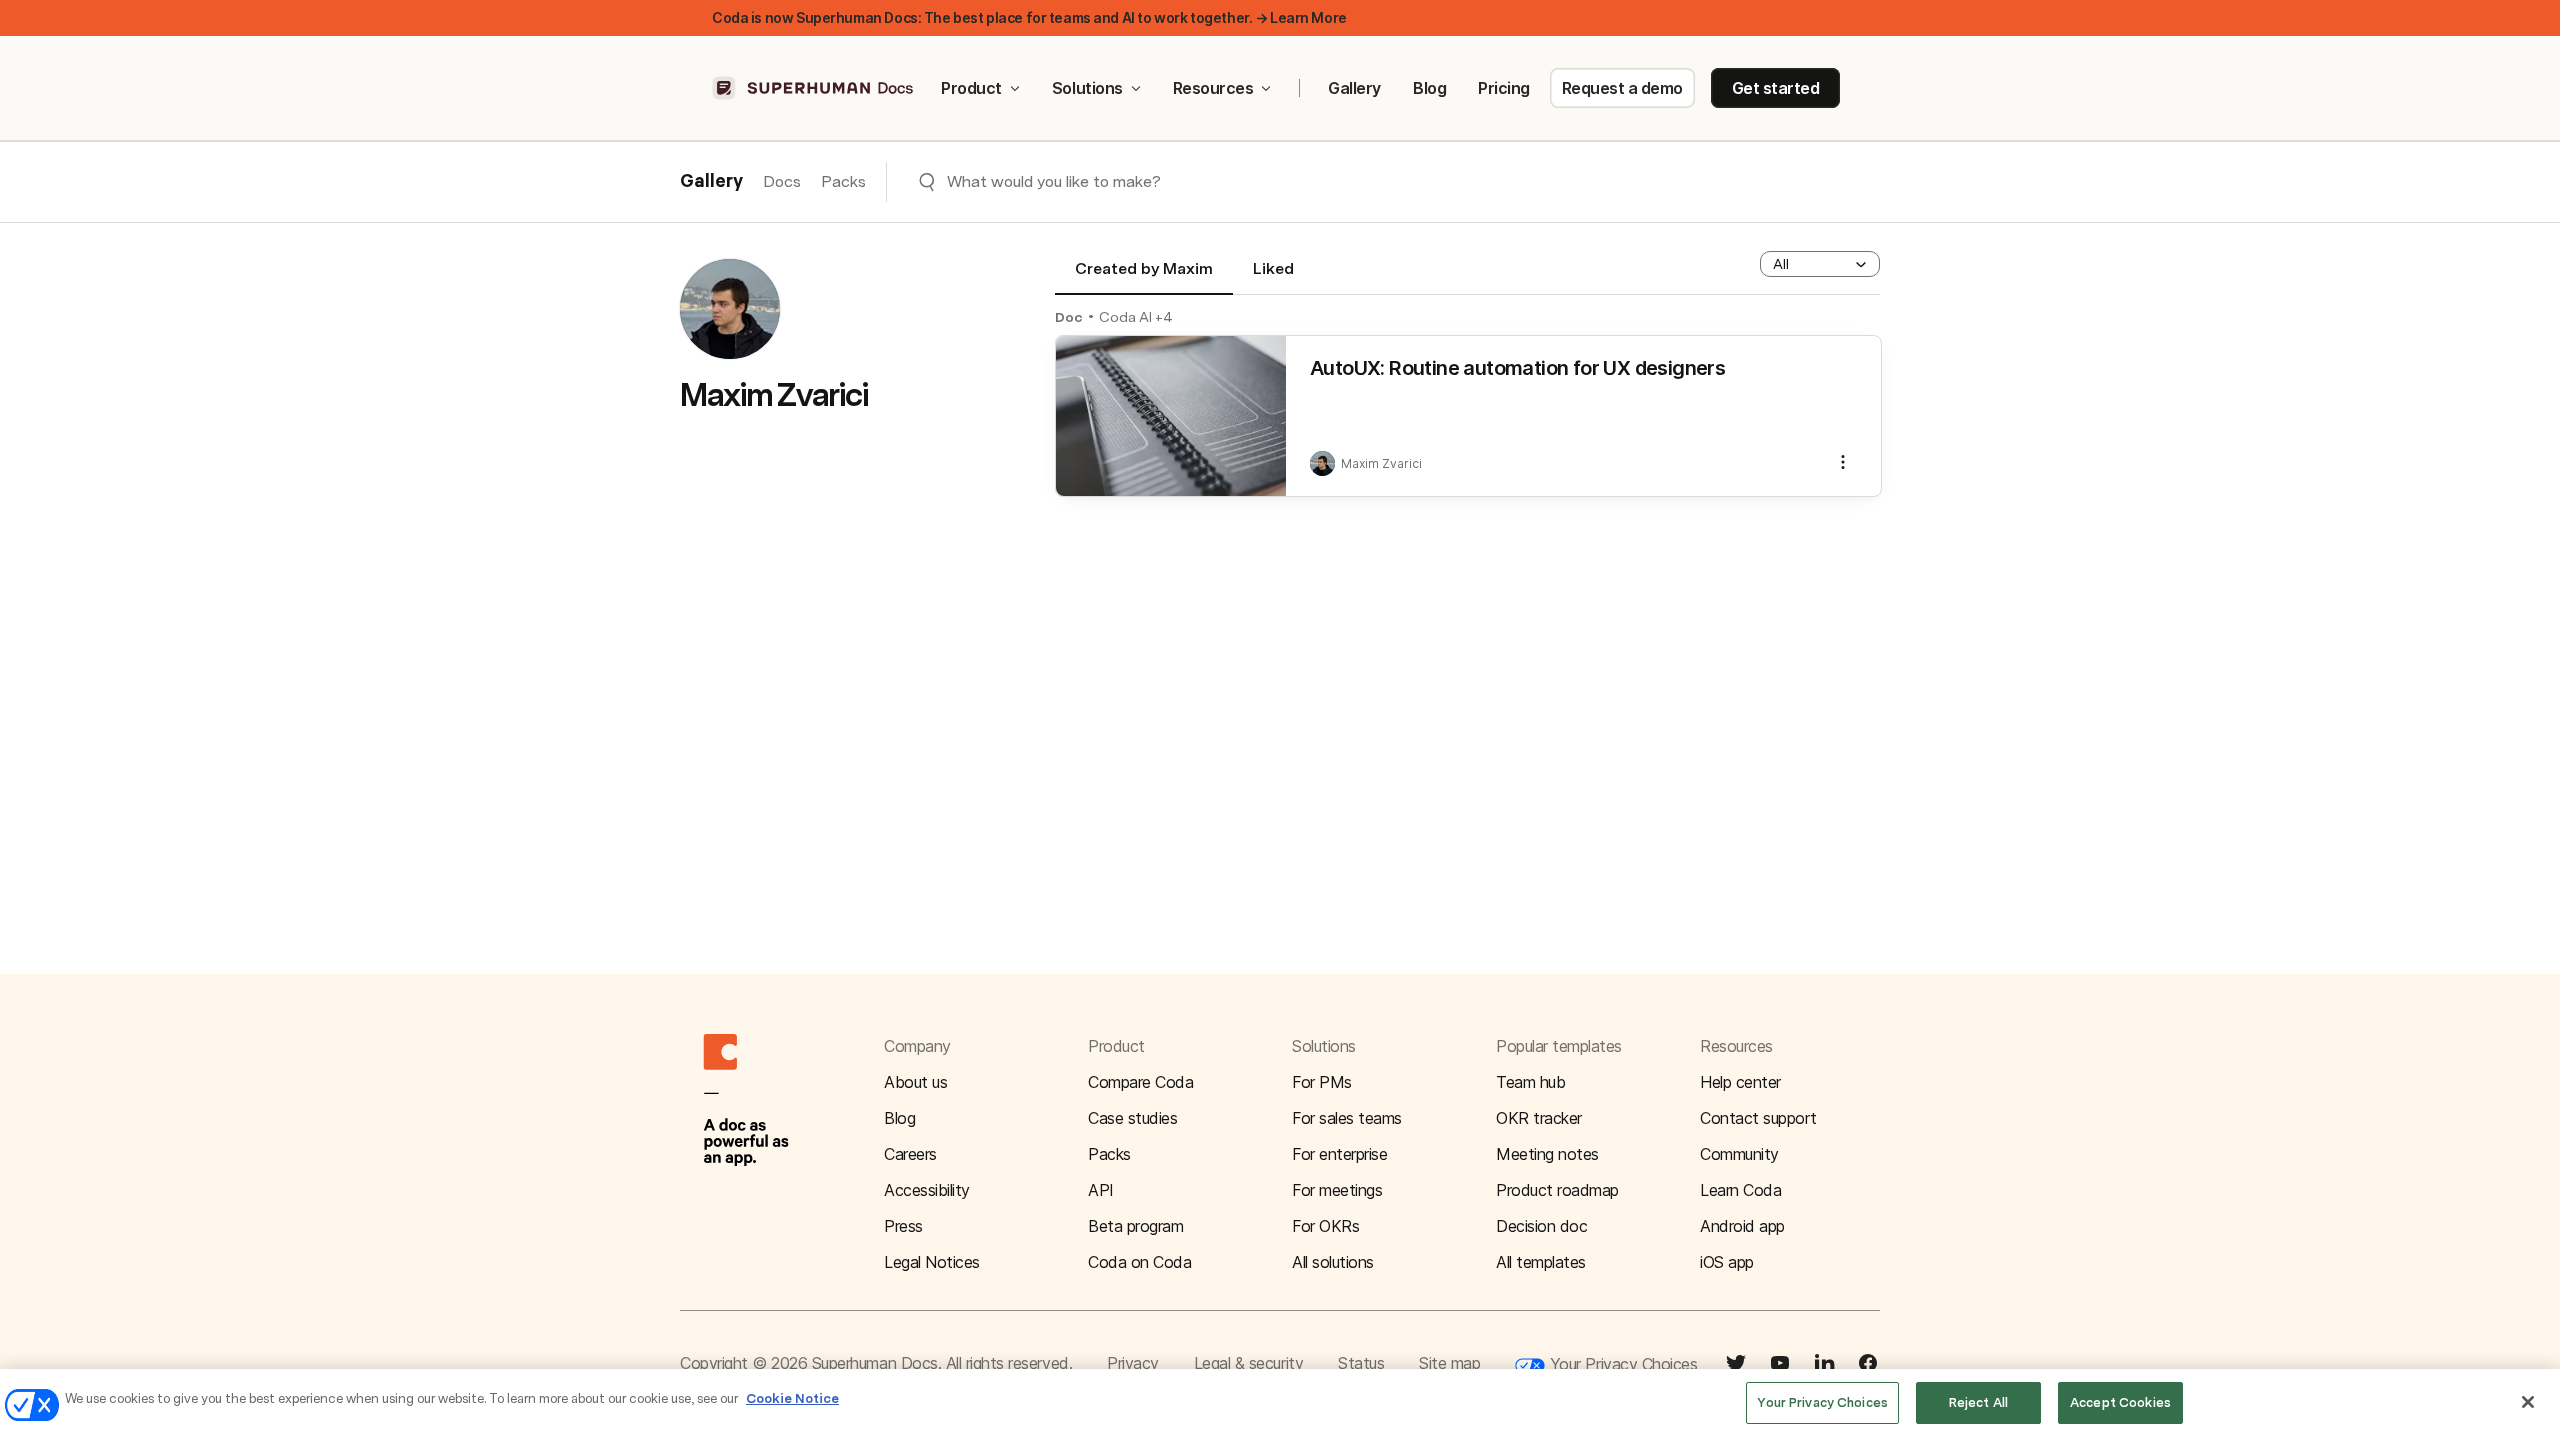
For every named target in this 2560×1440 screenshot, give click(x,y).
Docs (782, 181)
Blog (1429, 88)
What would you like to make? (1054, 181)
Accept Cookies (2120, 1402)
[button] (1820, 264)
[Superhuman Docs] (814, 88)
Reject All (1978, 1402)
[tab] (1144, 277)
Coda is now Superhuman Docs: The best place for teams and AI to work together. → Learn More (1029, 17)
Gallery (1354, 88)
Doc (1069, 317)
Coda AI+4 (1136, 317)
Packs (843, 181)
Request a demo (1622, 88)
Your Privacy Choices (1621, 1364)
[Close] (2528, 1402)
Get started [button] (1776, 88)
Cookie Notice (792, 1398)
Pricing (1504, 88)
